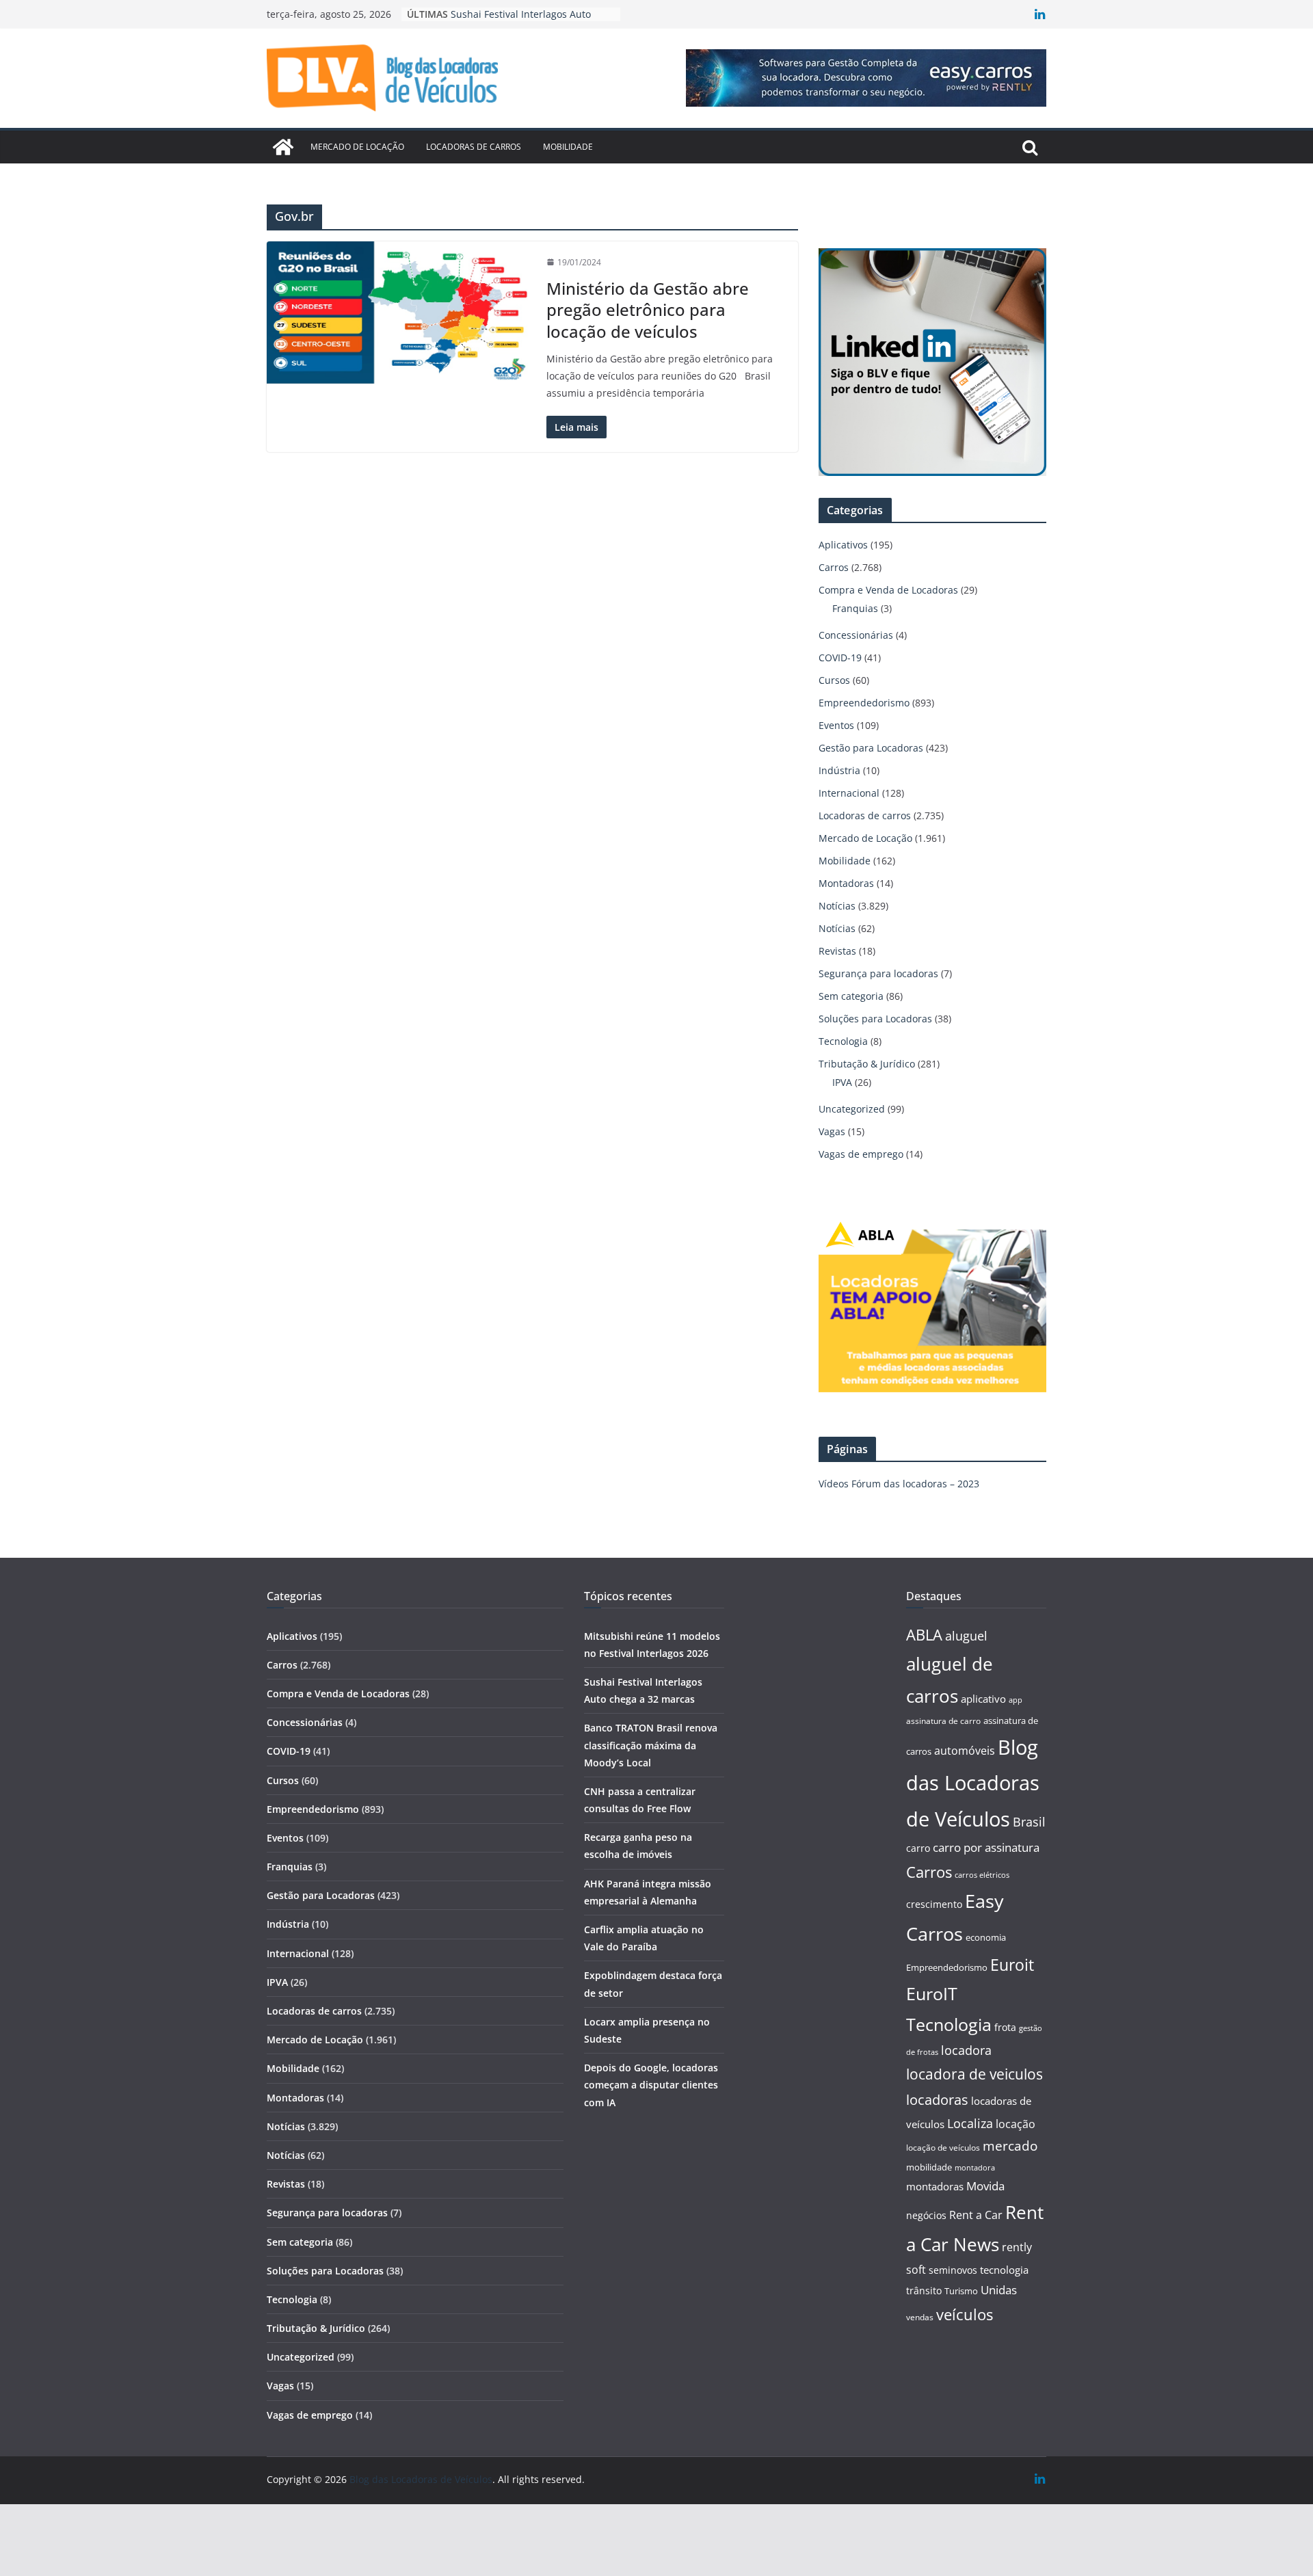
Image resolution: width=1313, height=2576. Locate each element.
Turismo (961, 2291)
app (1016, 1700)
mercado (1010, 2146)
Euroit (1012, 1965)
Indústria (839, 770)
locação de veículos (943, 2147)
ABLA (924, 1635)
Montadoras (846, 883)
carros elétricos (982, 1875)
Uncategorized (852, 1109)
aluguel (966, 1635)
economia (986, 1937)
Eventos (836, 725)
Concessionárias (856, 635)
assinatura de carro (943, 1721)
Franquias (855, 608)
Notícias (837, 906)
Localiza (970, 2123)
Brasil (1029, 1822)
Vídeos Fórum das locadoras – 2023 (899, 1484)
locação (1016, 2124)
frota (1005, 2027)
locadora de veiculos (974, 2074)
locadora (966, 2050)
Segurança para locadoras (878, 973)
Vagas (832, 1131)
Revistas (837, 951)
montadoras (935, 2186)
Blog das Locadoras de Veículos (973, 1783)
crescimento (934, 1904)
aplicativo (983, 1699)
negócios (926, 2215)
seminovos (953, 2270)
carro (918, 1848)
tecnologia (1004, 2270)
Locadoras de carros (474, 147)
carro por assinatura (986, 1847)
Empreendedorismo (864, 703)
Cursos (834, 680)
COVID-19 (840, 658)
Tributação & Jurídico (867, 1064)
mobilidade (929, 2167)
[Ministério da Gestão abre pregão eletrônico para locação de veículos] (400, 313)
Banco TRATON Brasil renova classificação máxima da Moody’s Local (651, 1745)
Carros (834, 567)
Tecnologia (843, 1041)
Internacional (849, 793)
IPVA (842, 1082)
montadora (975, 2167)
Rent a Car (976, 2215)
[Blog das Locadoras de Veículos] (283, 147)
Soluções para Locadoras (875, 1019)
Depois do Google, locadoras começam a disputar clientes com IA (651, 2085)
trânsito (924, 2290)
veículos (965, 2314)
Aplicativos (843, 545)
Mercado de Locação (357, 147)
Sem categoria (851, 996)
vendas (920, 2317)
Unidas (999, 2290)
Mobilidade (568, 147)
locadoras (937, 2099)
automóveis (965, 1751)
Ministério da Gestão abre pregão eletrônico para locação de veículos (648, 309)
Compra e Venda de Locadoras (888, 590)
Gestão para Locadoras (871, 748)
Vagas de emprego (861, 1154)
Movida (985, 2186)
